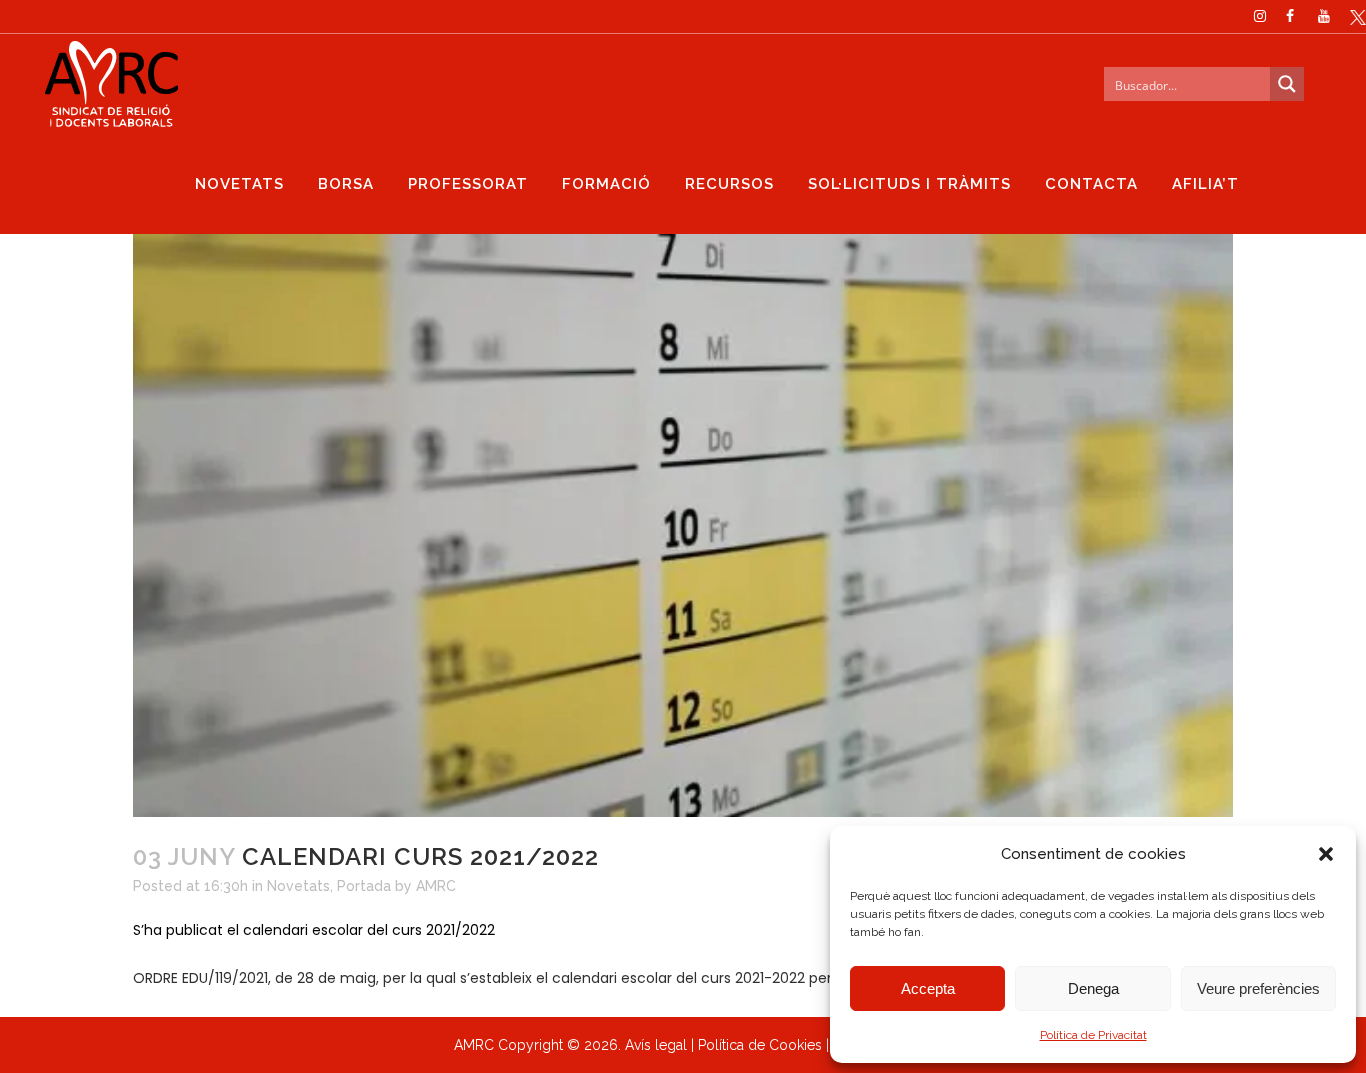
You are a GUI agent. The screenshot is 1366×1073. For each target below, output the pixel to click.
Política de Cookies (760, 1045)
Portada (364, 886)
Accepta (928, 988)
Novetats (298, 886)
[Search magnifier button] (1287, 84)
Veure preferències (1258, 988)
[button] (1326, 854)
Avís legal (656, 1045)
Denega (1093, 988)
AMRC (436, 886)
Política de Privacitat (1093, 1035)
